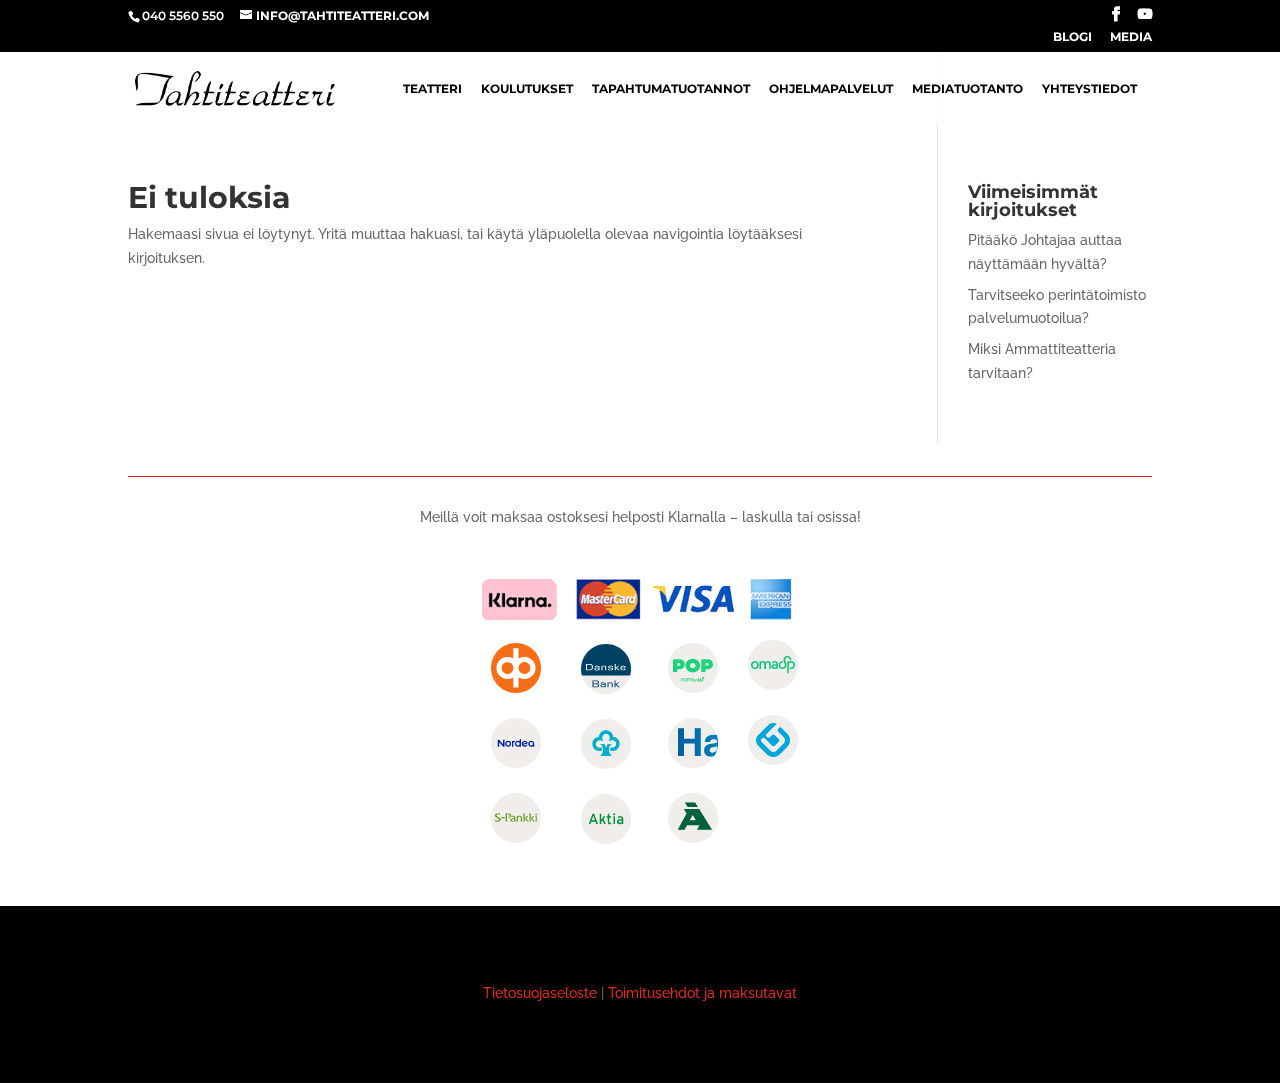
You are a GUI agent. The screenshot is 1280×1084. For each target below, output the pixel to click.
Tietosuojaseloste (540, 993)
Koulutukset (527, 89)
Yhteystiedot (1089, 89)
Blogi (1072, 37)
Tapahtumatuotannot (671, 89)
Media (1131, 37)
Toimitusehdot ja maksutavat (702, 993)
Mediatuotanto (967, 89)
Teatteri (432, 89)
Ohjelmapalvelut (831, 89)
